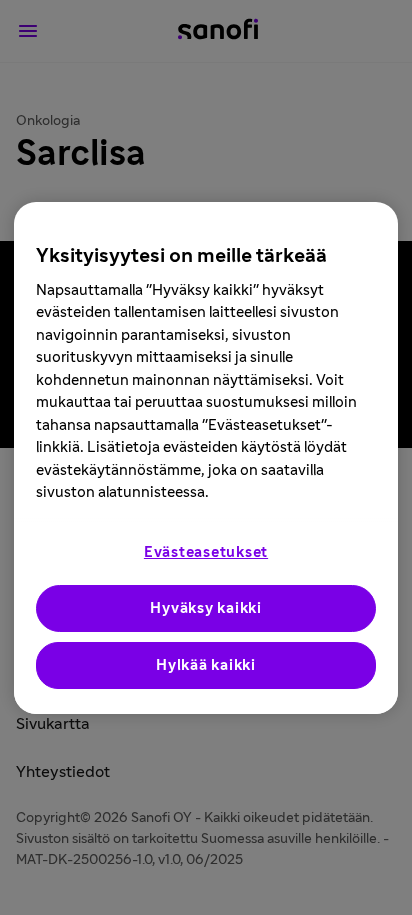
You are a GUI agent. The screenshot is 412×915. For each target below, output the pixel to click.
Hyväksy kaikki (206, 608)
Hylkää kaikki (206, 665)
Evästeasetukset (206, 552)
